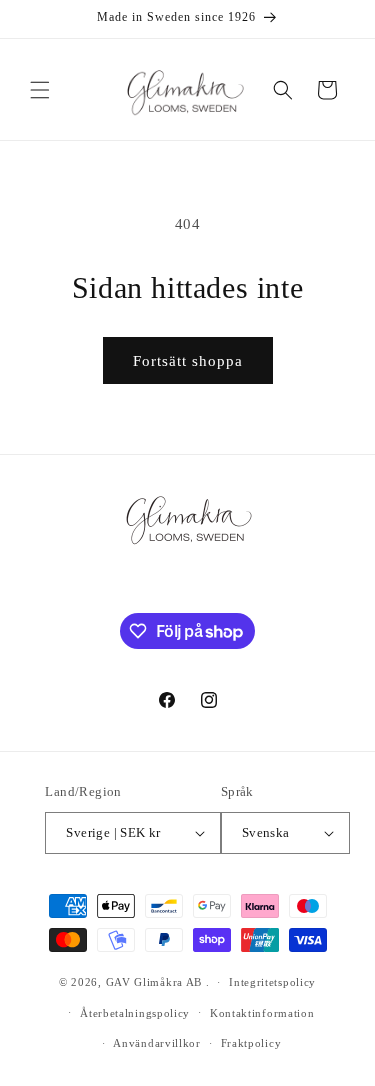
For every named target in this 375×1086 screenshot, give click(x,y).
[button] (40, 90)
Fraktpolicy (251, 1043)
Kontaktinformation (262, 1013)
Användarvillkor (157, 1043)
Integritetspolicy (272, 982)
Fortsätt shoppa (188, 361)
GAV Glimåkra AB (154, 982)
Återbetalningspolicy (135, 1013)
